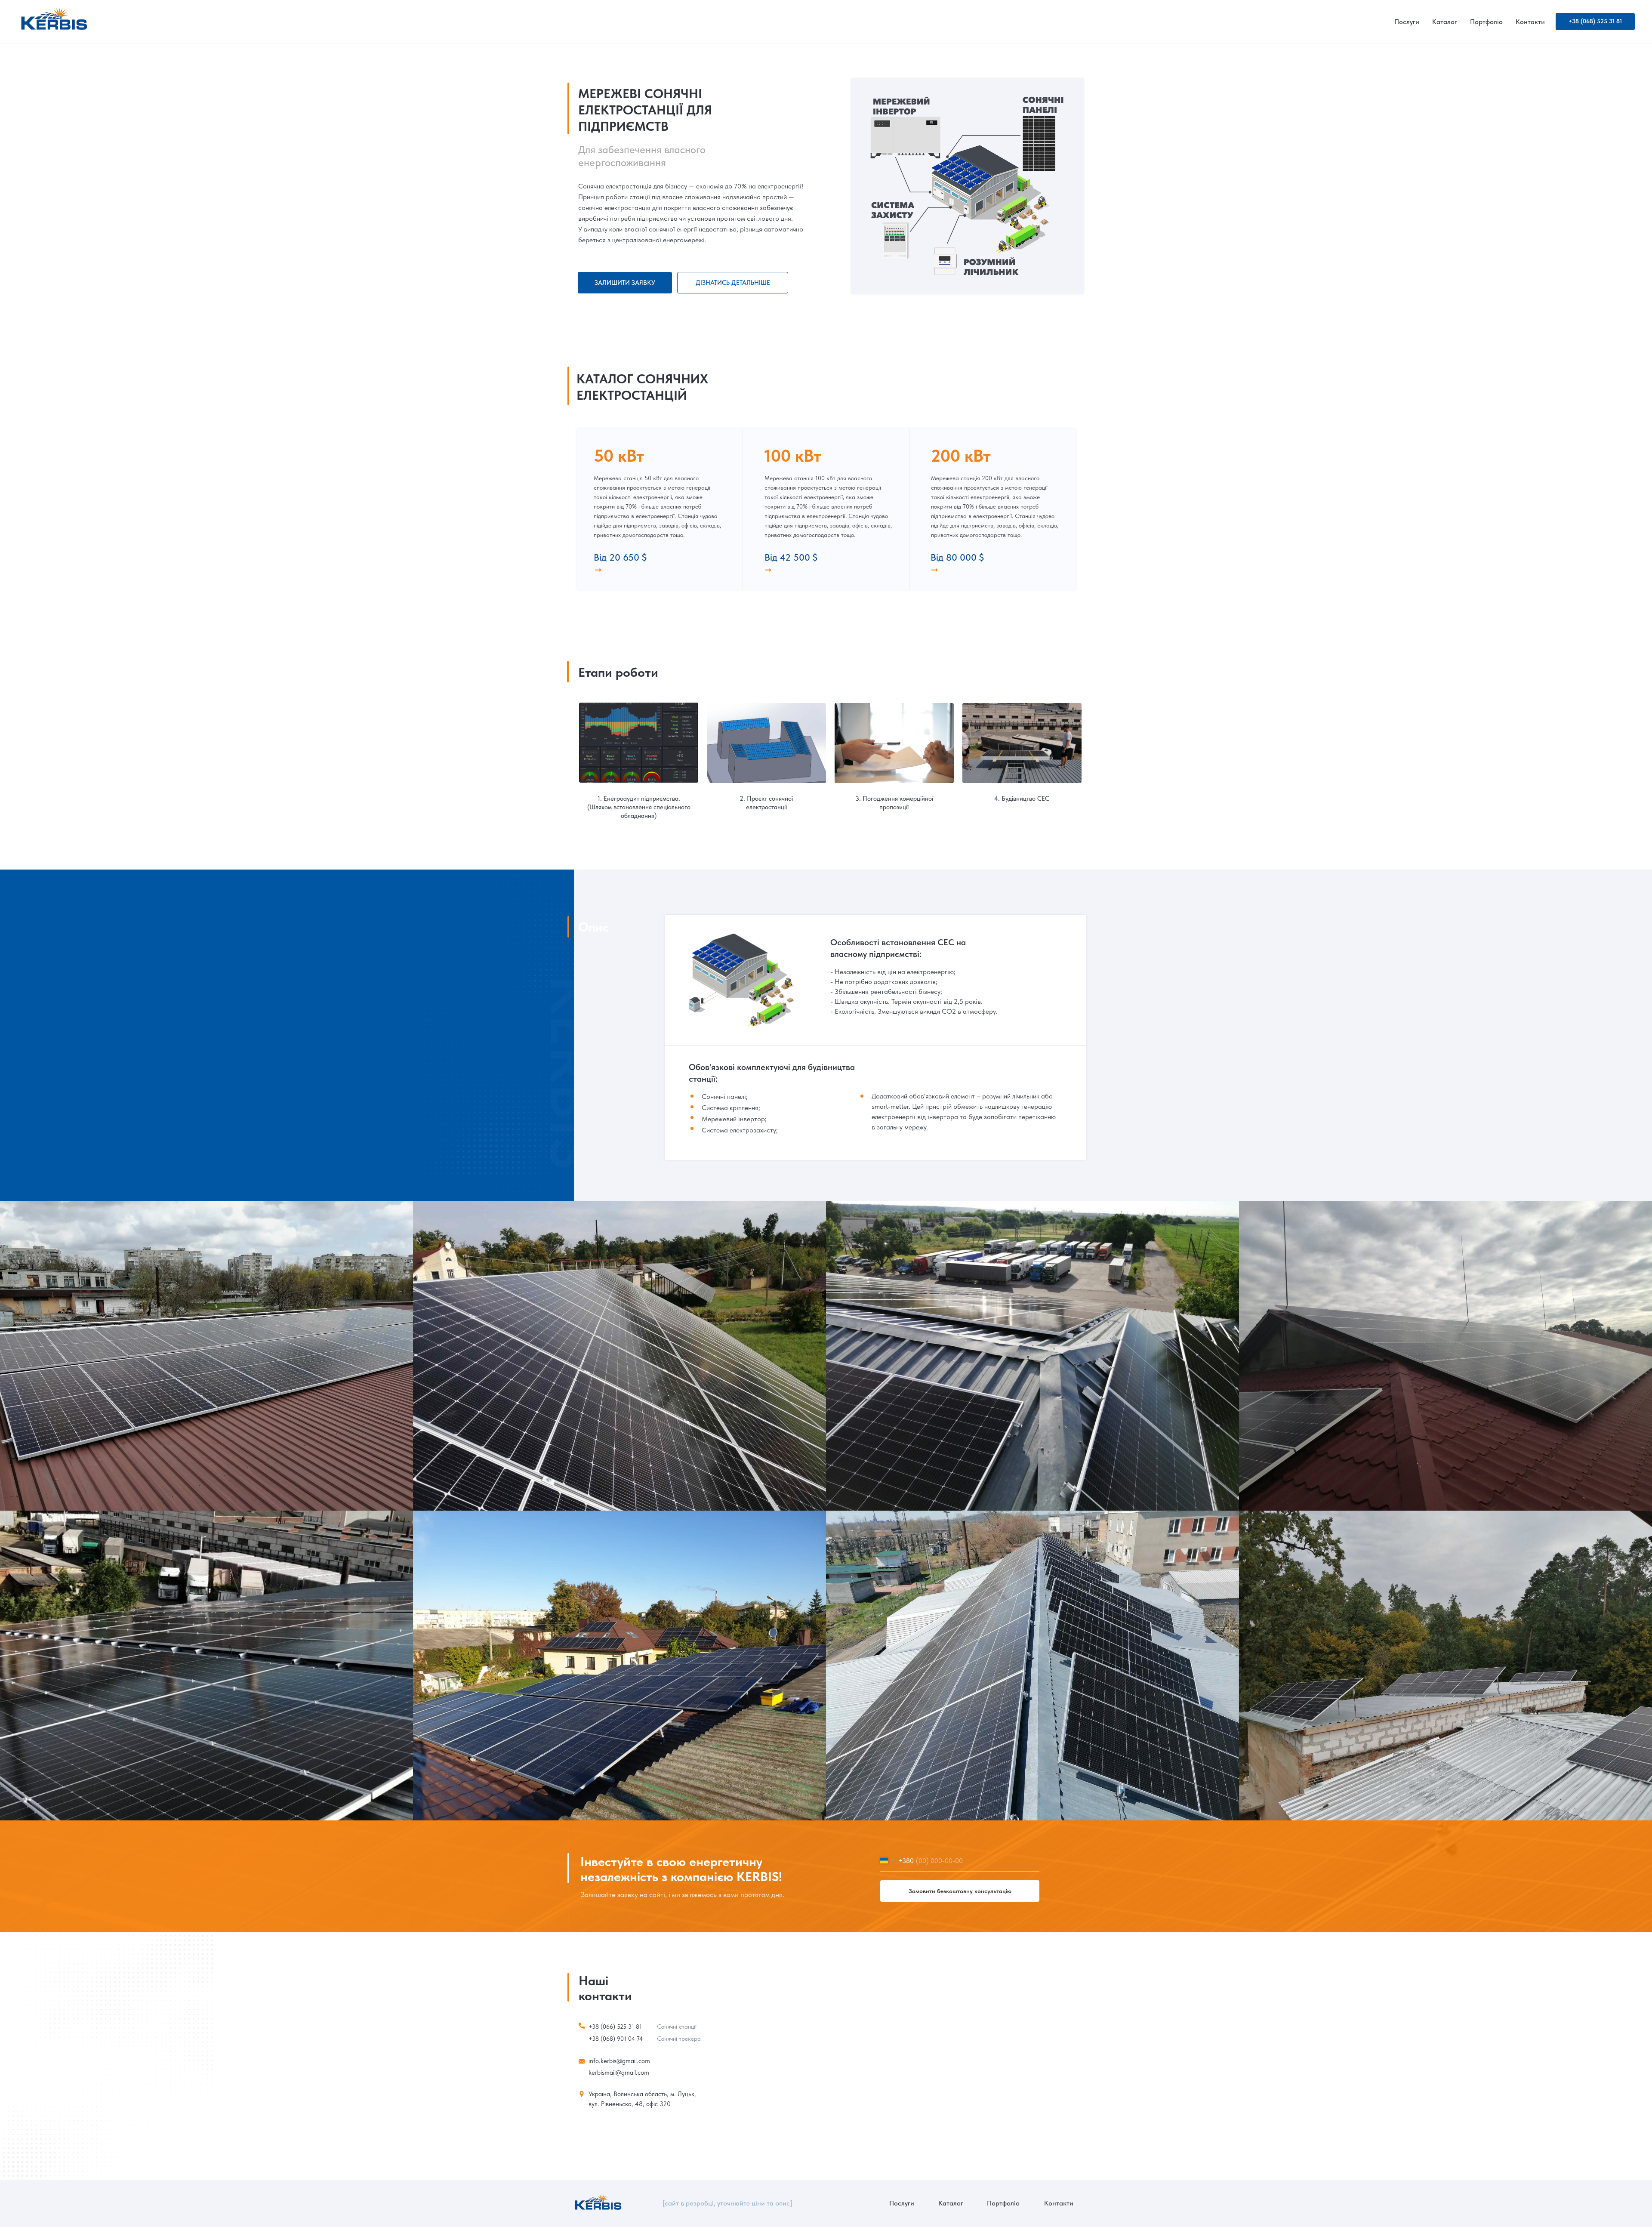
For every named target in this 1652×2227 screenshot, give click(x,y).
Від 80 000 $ (957, 557)
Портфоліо (1486, 22)
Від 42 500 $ (791, 557)
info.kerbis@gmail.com (619, 2061)
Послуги (1407, 22)
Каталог (1445, 22)
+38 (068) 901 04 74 (616, 2039)
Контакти (1530, 22)
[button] (625, 283)
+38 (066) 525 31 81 (615, 2027)
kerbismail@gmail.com (619, 2073)
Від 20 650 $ (620, 557)
